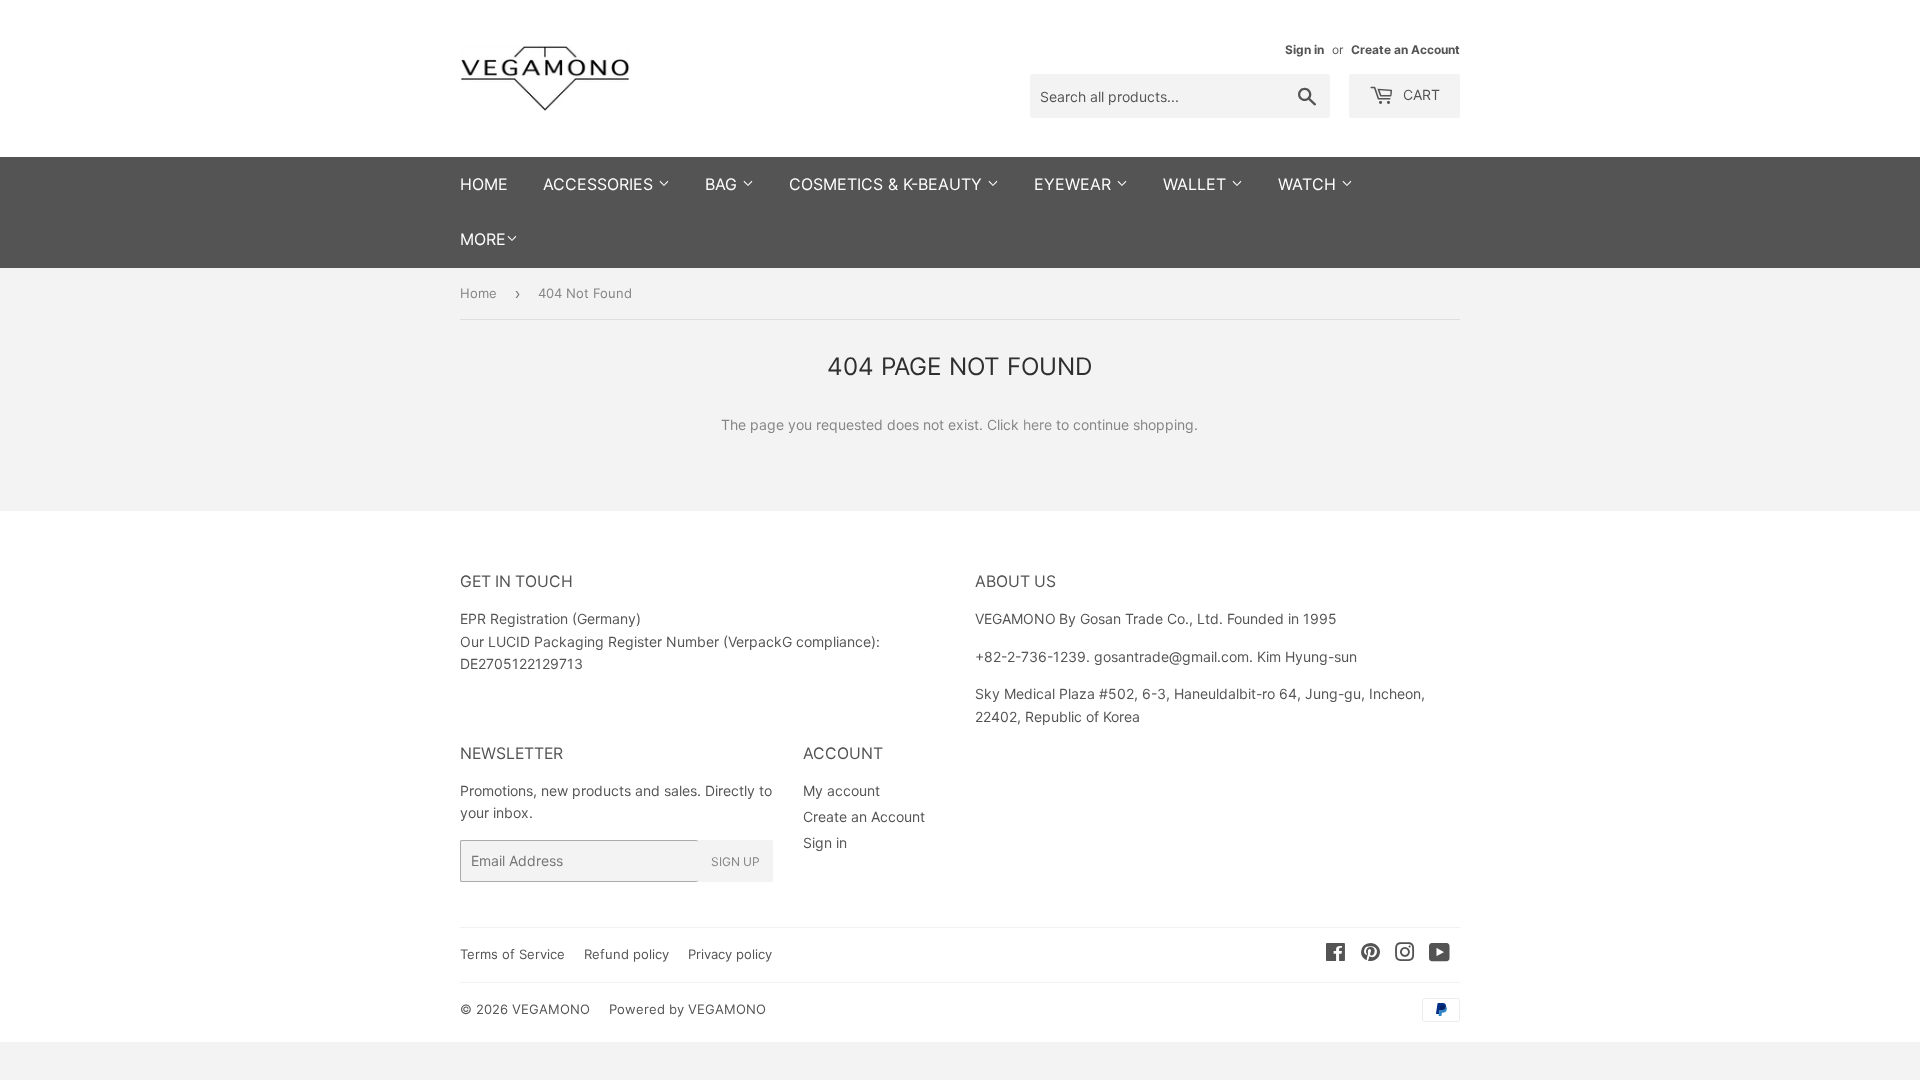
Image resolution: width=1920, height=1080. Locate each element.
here (1037, 424)
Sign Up (735, 861)
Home (478, 293)
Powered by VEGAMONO (687, 1009)
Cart (1419, 94)
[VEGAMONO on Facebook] (1335, 954)
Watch (1309, 184)
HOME (484, 184)
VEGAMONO (551, 1009)
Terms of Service (512, 954)
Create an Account (1405, 49)
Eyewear (1075, 184)
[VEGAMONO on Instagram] (1405, 954)
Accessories (600, 184)
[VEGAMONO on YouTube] (1439, 954)
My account (841, 790)
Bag (723, 184)
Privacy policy (730, 954)
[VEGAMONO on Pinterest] (1370, 954)
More (483, 239)
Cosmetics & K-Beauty (888, 184)
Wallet (1197, 184)
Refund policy (626, 954)
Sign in (1304, 49)
